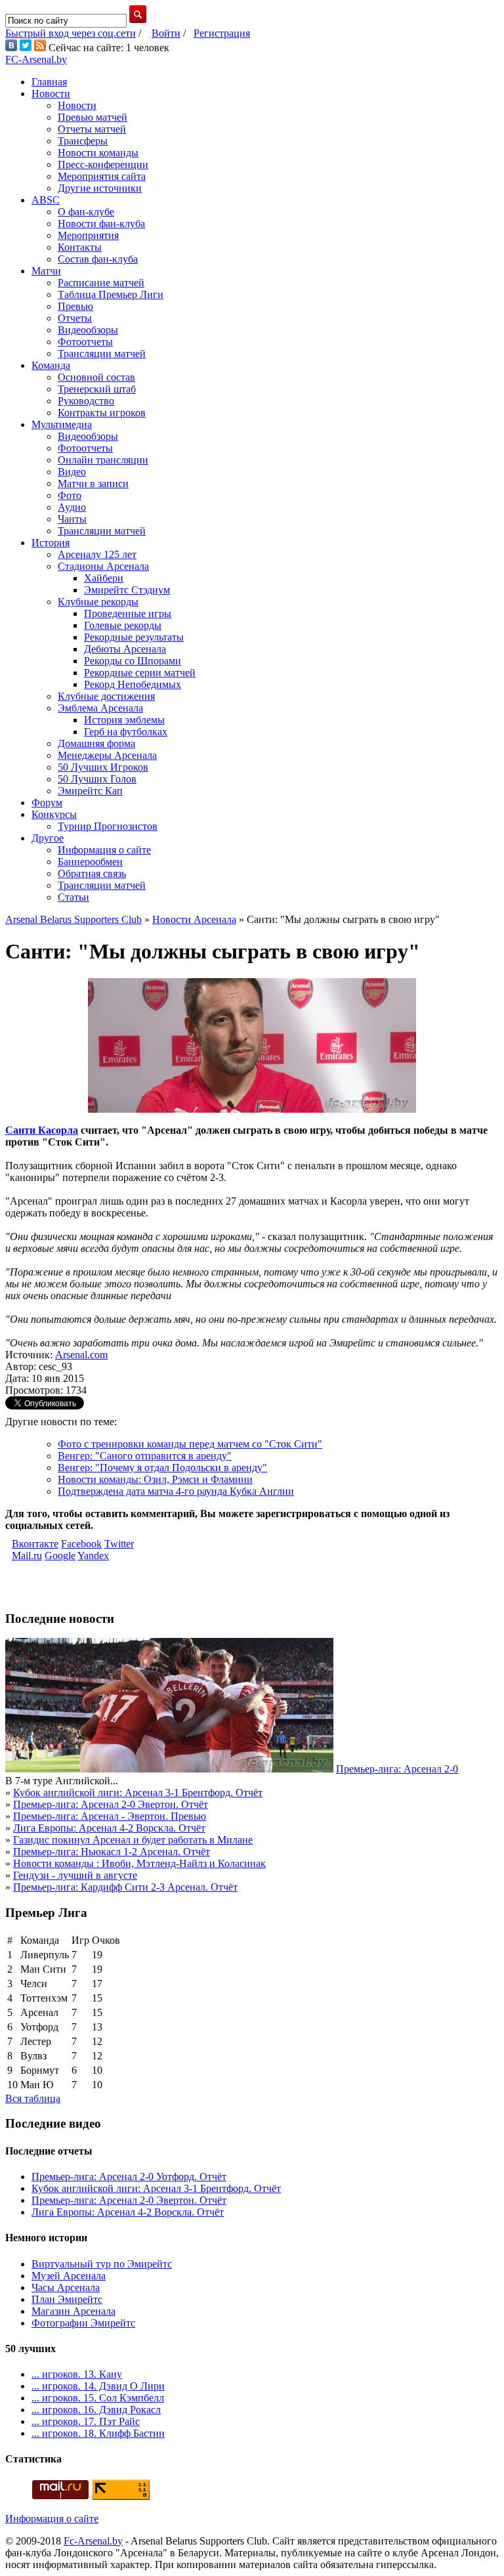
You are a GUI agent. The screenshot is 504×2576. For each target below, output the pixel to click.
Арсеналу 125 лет (97, 554)
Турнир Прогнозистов (108, 826)
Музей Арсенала (69, 2276)
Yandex (93, 1556)
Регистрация (222, 33)
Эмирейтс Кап (90, 791)
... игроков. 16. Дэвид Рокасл (96, 2410)
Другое (48, 838)
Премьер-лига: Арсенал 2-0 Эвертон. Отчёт (111, 1804)
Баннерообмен (90, 862)
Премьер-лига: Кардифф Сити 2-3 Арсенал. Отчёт (125, 1887)
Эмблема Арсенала (100, 708)
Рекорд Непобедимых (133, 684)
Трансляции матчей (102, 354)
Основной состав (96, 377)
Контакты (80, 247)
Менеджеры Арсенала (107, 755)
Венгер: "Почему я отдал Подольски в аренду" (162, 1468)
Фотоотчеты (85, 342)
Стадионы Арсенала (103, 566)
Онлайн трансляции (103, 460)
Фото (70, 495)
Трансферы (83, 141)
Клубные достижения (106, 696)
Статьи (73, 897)
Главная (49, 82)
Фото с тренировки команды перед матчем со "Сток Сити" (190, 1444)
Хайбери (104, 578)
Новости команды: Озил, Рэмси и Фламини (155, 1479)
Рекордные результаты (134, 637)
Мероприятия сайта (102, 176)
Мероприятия (88, 235)
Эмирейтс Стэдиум (127, 590)
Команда (51, 365)
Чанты (72, 519)
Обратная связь (92, 873)
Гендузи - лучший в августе (75, 1875)
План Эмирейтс (67, 2299)
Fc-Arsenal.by (93, 2541)
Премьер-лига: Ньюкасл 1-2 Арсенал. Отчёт (112, 1852)
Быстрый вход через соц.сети (71, 33)
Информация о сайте (104, 850)
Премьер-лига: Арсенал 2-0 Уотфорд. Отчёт (129, 2177)
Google (60, 1556)
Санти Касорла (42, 1130)
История (51, 543)
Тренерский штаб (97, 389)
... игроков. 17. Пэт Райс (86, 2421)
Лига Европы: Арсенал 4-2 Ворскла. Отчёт (109, 1828)
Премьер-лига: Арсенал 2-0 (397, 1769)
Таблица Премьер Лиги (111, 294)
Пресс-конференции (103, 164)
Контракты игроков (102, 413)
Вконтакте (35, 1544)
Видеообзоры (88, 330)
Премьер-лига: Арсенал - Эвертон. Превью (110, 1816)
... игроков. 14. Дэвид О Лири (98, 2386)
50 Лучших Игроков (103, 767)
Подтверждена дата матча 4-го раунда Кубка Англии (176, 1491)
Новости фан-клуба (101, 224)
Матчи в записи (93, 483)
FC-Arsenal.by (36, 59)
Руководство (86, 401)
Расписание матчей (101, 283)
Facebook (81, 1544)
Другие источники (100, 188)
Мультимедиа (62, 424)
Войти (166, 33)
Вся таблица (33, 2098)
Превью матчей (93, 117)
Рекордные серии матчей (140, 673)
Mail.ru (27, 1556)
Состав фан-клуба (98, 259)
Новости (51, 94)
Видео (72, 472)
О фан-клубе (86, 212)
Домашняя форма (96, 743)
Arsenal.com (81, 1355)
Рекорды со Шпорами (133, 661)
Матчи (46, 271)
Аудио (72, 507)
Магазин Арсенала (73, 2311)
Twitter (119, 1544)
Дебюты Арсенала (125, 649)
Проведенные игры (128, 613)
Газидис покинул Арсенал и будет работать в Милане (133, 1840)
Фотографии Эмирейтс (83, 2323)
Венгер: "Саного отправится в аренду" (145, 1456)
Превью (75, 306)
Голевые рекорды (123, 625)
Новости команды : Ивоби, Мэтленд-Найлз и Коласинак (139, 1863)
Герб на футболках (126, 732)
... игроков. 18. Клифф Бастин (98, 2433)
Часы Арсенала (66, 2287)
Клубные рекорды (98, 602)
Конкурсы (54, 814)
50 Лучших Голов (97, 779)
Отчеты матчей (92, 129)
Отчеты (75, 318)
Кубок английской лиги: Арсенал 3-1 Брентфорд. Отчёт (138, 1792)
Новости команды (98, 153)
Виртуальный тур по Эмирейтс (102, 2264)
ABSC (46, 200)
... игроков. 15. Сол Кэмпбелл (98, 2398)
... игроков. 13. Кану (77, 2374)
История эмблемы (124, 720)
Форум (47, 803)
